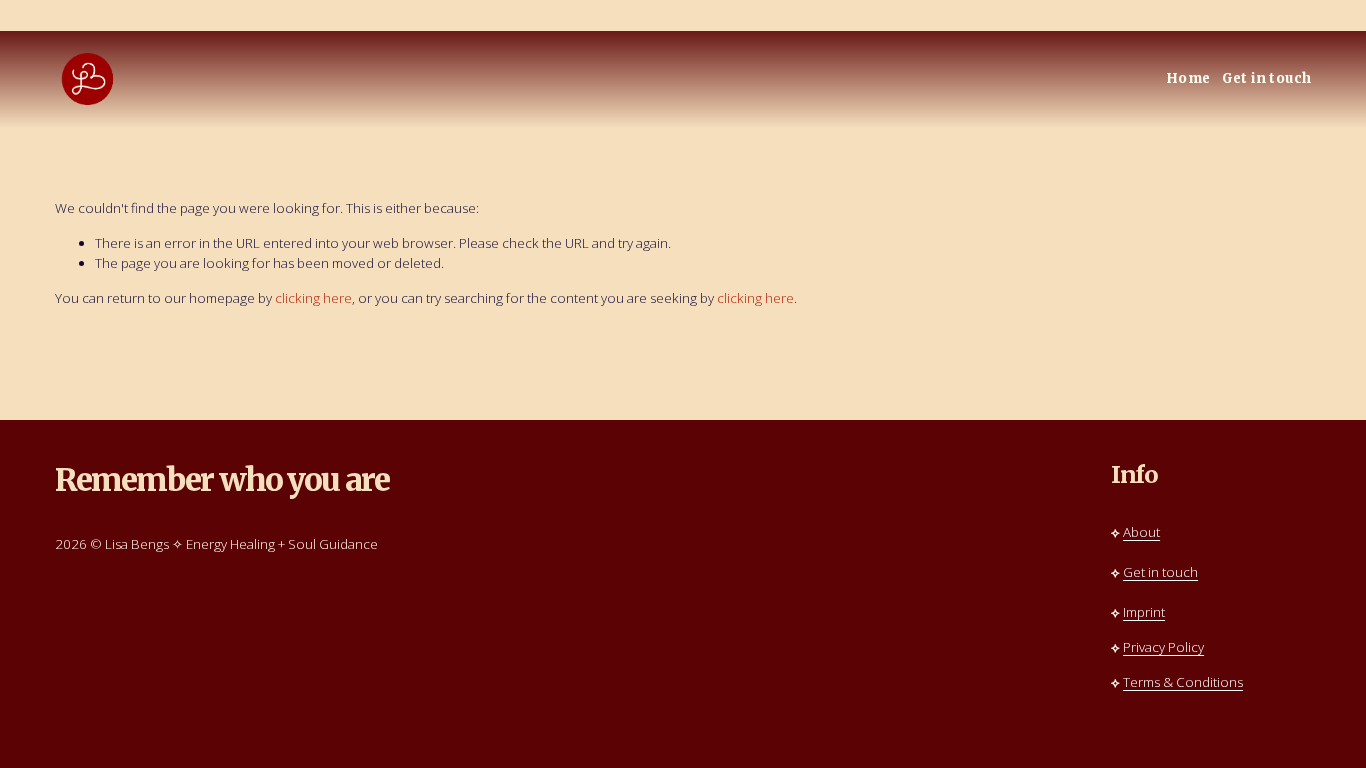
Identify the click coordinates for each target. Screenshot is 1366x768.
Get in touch (1267, 78)
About (1141, 532)
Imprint (1144, 612)
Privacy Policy (1163, 647)
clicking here (313, 298)
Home (1188, 78)
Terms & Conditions (1183, 682)
